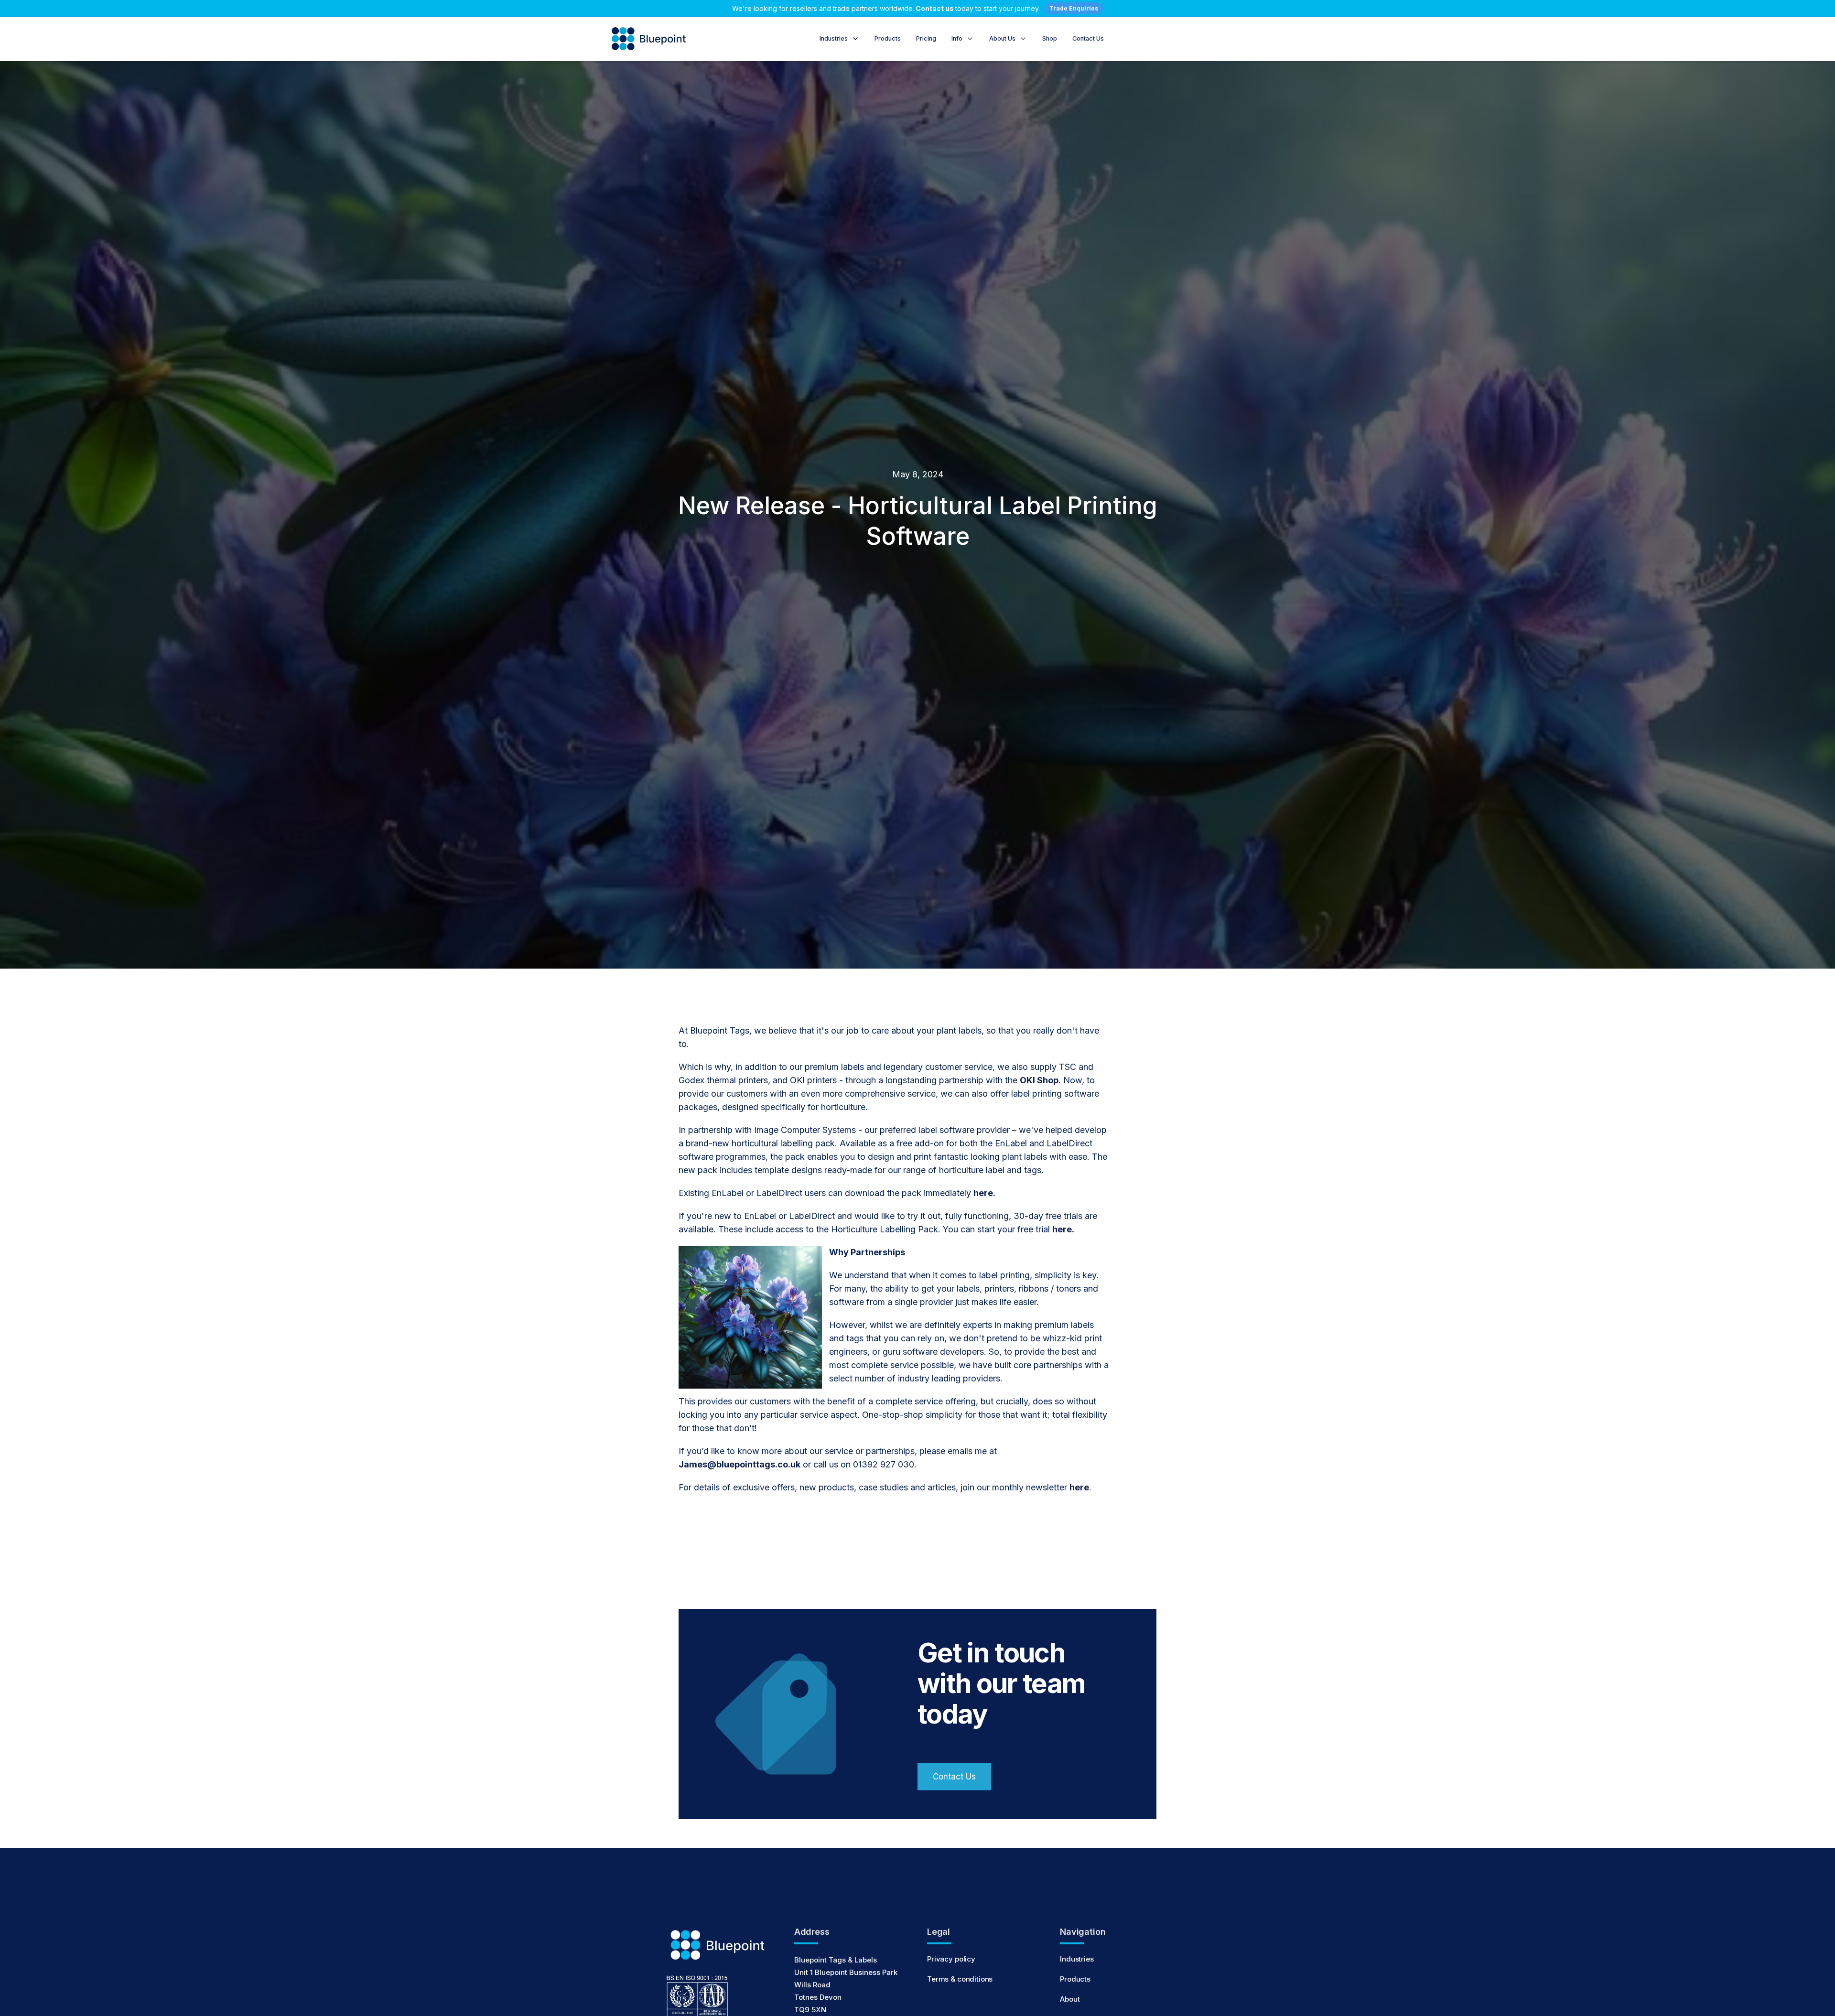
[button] (839, 39)
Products (888, 38)
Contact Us (1088, 38)
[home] (650, 39)
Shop (1050, 38)
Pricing (926, 38)
